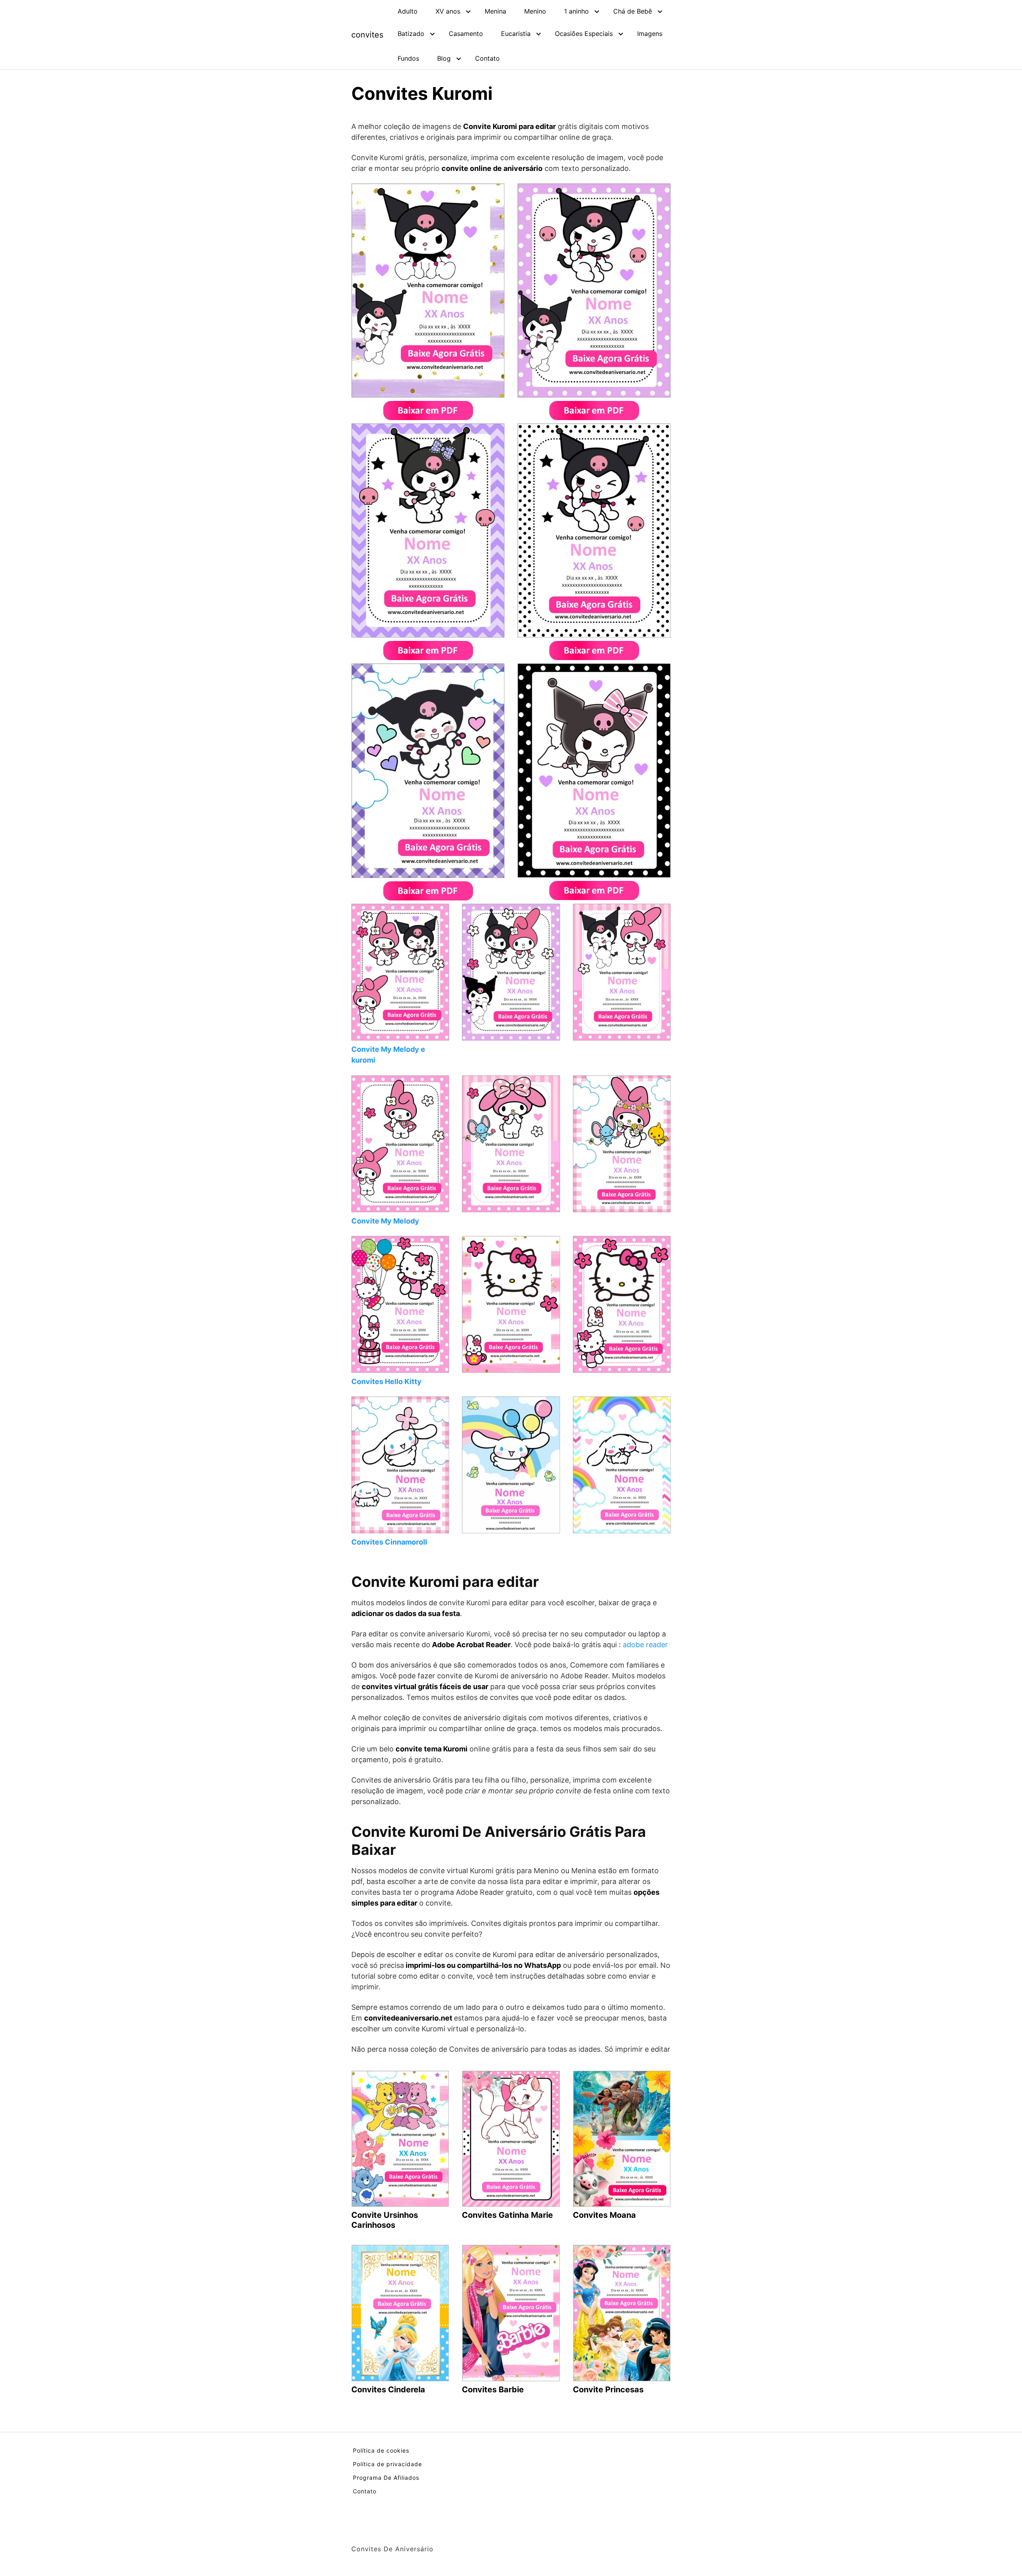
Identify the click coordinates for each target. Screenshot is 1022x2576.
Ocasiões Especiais (584, 34)
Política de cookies (381, 2450)
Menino (535, 11)
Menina (495, 11)
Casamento (466, 34)
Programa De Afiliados (386, 2478)
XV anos (448, 11)
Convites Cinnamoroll (389, 1542)
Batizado (411, 34)
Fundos (408, 58)
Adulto (408, 11)
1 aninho (576, 11)
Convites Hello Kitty (386, 1381)
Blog (444, 58)
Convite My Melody (385, 1221)
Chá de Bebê (633, 11)
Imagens (650, 34)
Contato (487, 58)
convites (367, 35)
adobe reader (645, 1645)
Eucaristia (516, 34)
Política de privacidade (387, 2464)
